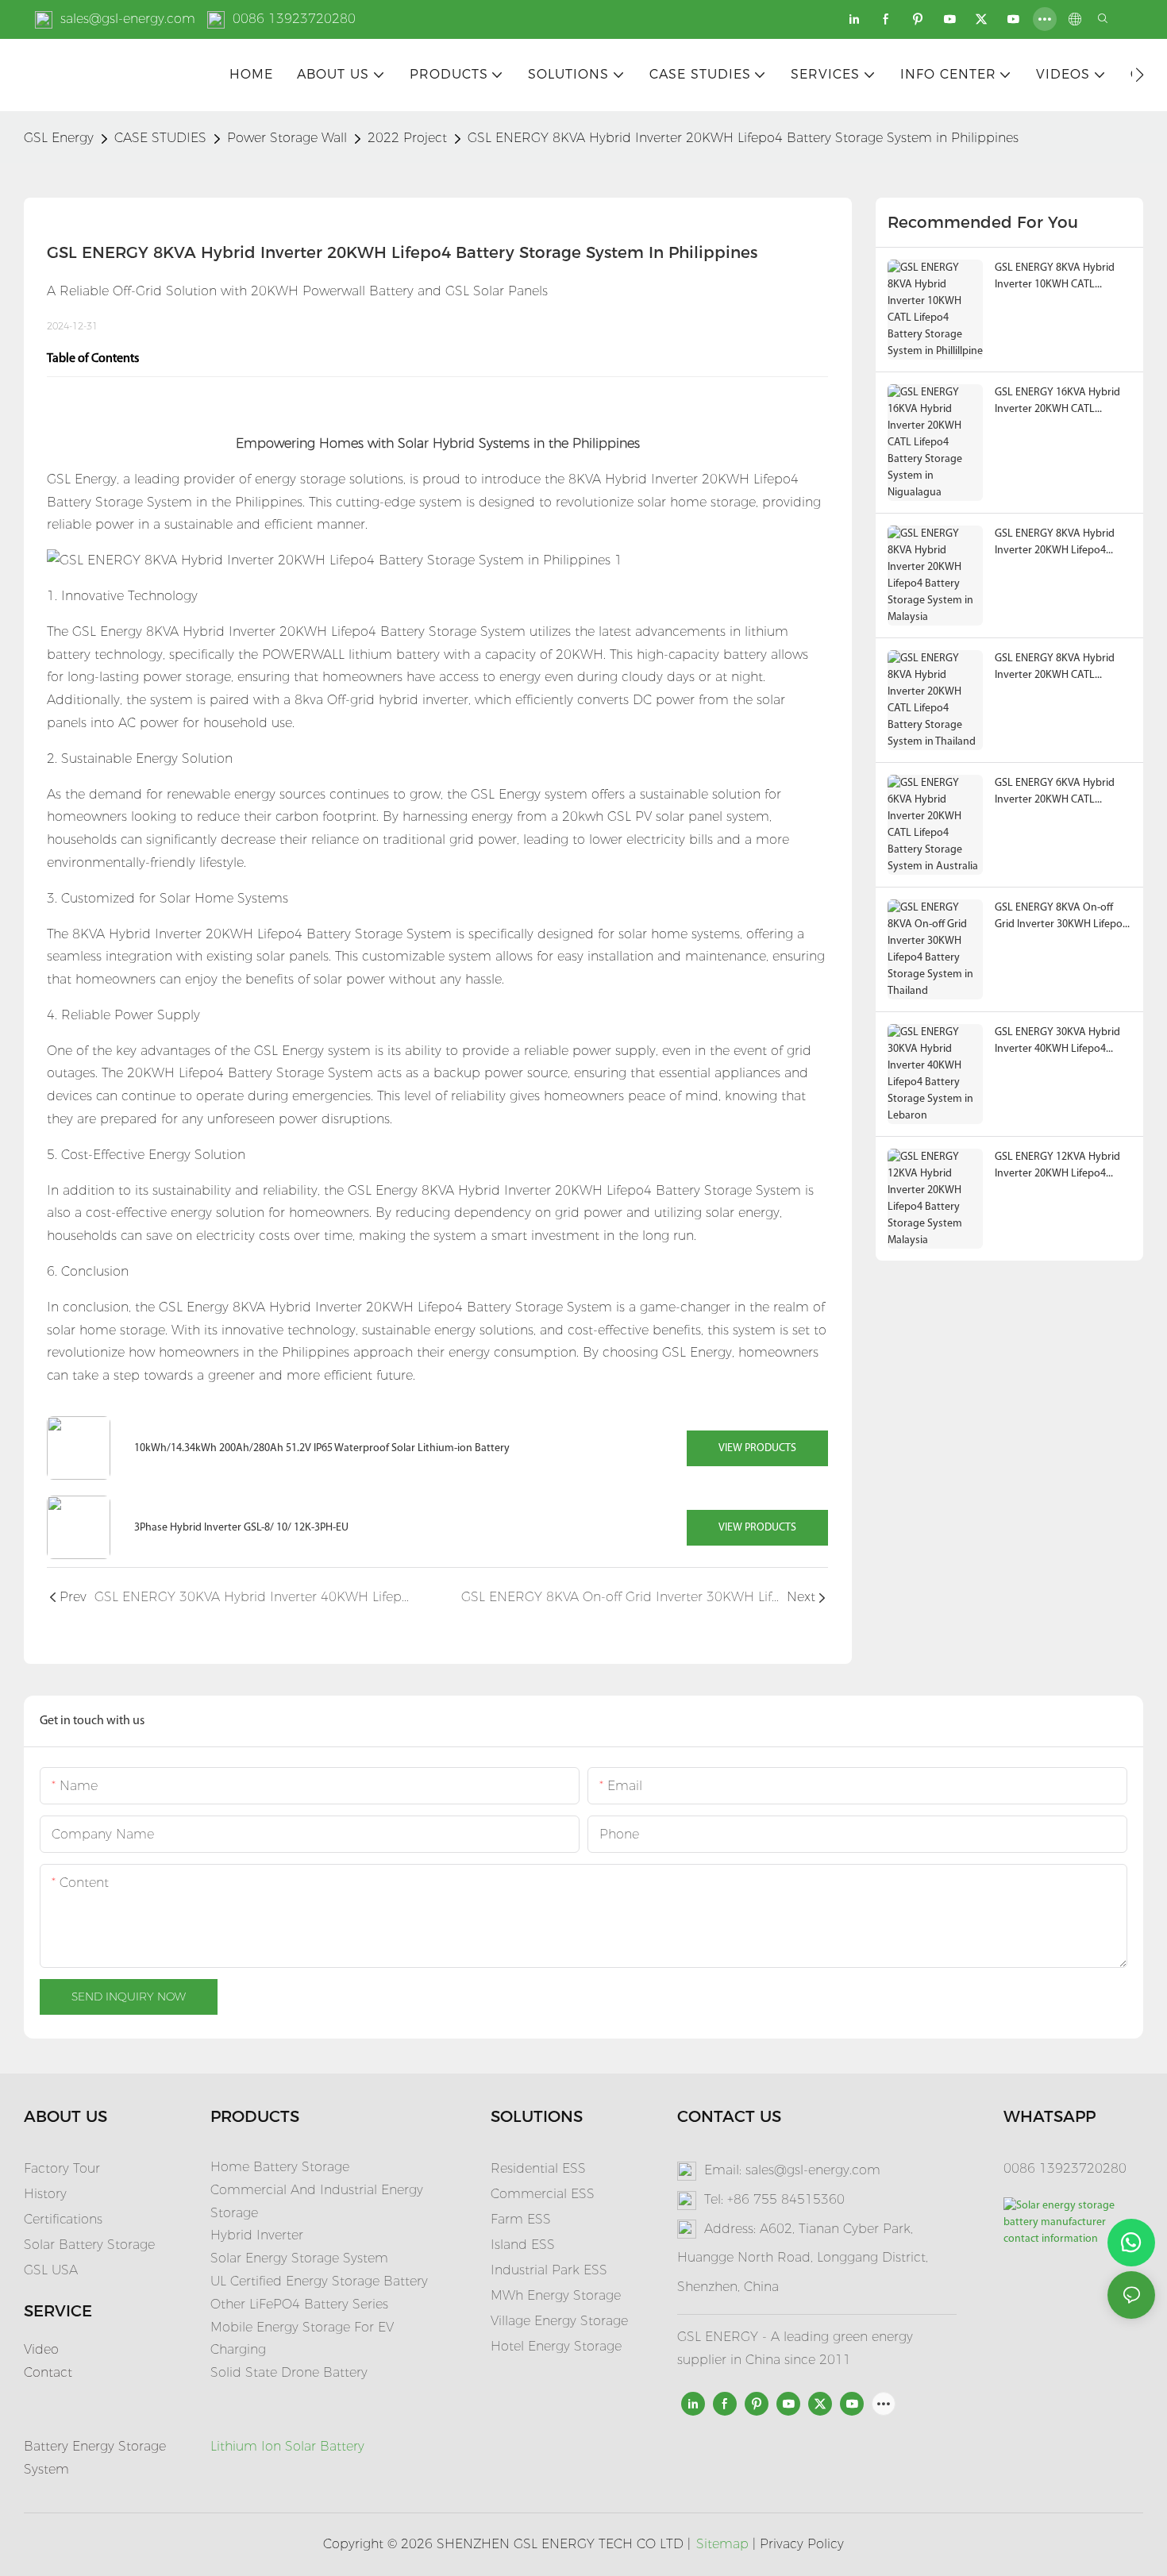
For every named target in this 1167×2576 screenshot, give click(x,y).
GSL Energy (59, 138)
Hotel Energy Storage (556, 2346)
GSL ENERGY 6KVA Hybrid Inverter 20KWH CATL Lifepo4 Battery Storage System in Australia (1055, 793)
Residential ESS (538, 2168)
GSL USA (53, 2270)
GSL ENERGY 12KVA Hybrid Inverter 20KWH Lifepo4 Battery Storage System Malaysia (1057, 1167)
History (45, 2194)
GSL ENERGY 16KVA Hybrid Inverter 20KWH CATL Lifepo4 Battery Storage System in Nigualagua (1057, 402)
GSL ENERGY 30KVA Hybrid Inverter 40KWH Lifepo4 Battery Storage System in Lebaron (1057, 1042)
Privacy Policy (802, 2544)
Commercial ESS (543, 2194)
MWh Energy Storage (556, 2295)
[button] (1140, 75)
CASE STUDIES (160, 138)
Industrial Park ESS (549, 2270)
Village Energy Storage (559, 2321)
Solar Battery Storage (89, 2245)
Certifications (63, 2219)
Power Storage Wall (287, 138)
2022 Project (407, 138)
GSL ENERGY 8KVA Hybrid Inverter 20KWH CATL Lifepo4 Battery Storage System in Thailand (1055, 668)
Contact (48, 2372)
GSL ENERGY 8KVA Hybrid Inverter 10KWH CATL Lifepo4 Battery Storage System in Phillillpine (1055, 277)
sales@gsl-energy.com (128, 19)
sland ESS (525, 2245)
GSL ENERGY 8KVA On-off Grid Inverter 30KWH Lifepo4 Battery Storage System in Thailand (1061, 917)
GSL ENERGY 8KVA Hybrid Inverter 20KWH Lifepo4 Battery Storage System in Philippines (743, 138)
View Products (757, 1448)
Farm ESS (521, 2219)
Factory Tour (62, 2168)
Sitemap (722, 2544)
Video (41, 2349)
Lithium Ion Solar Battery (287, 2446)
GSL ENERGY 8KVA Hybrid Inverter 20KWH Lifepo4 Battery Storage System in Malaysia (1056, 543)
